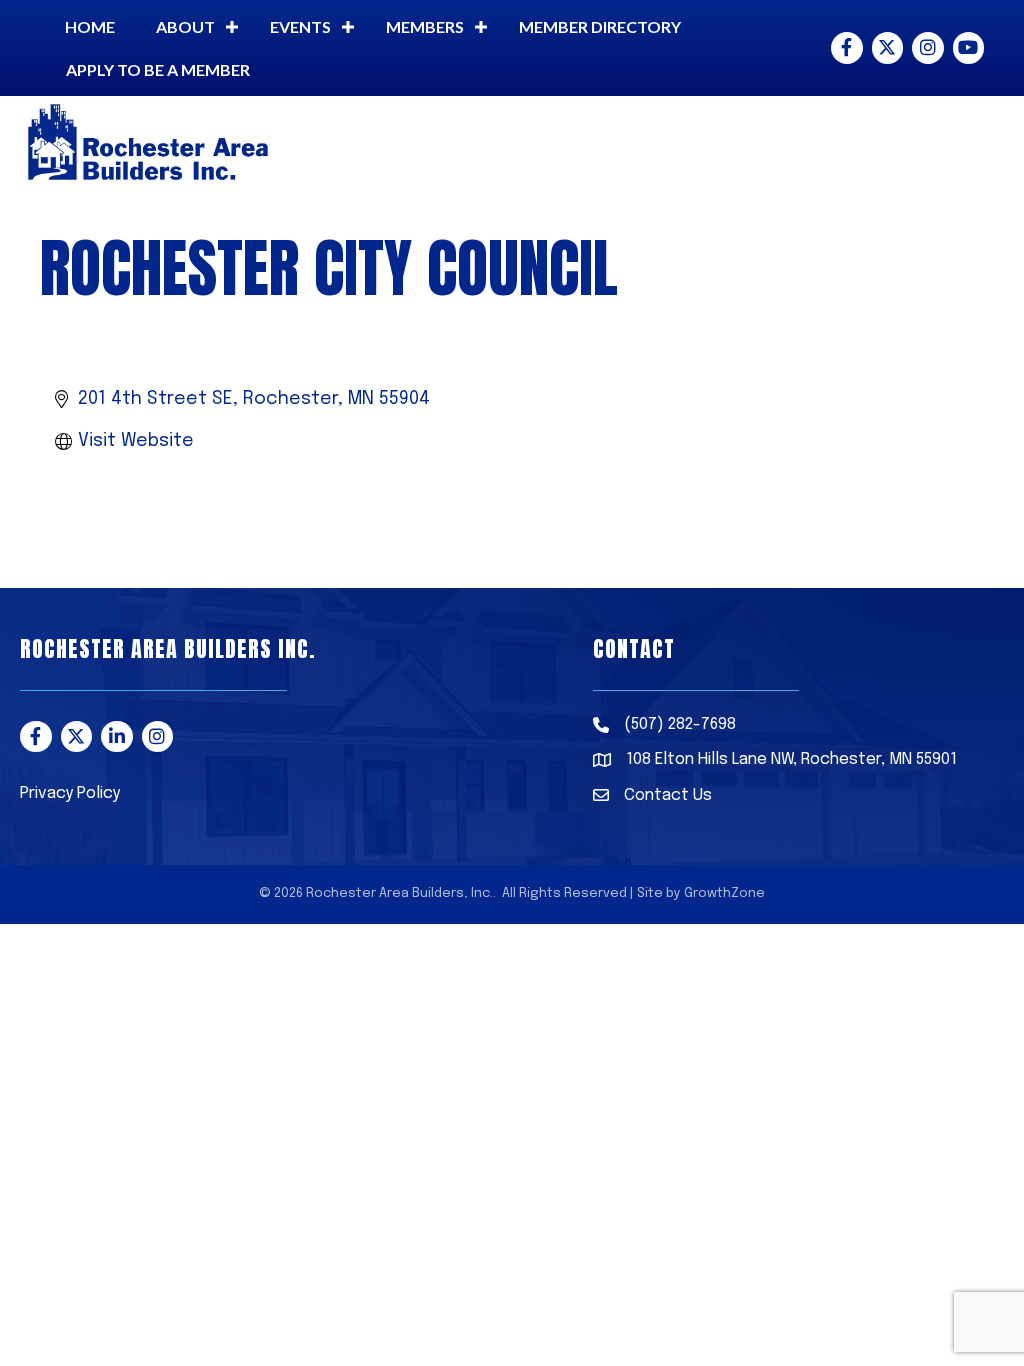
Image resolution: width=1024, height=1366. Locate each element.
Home (90, 26)
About (185, 26)
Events (300, 26)
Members (425, 26)
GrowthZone (724, 893)
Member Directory (600, 26)
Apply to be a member (158, 69)
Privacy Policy (70, 793)
